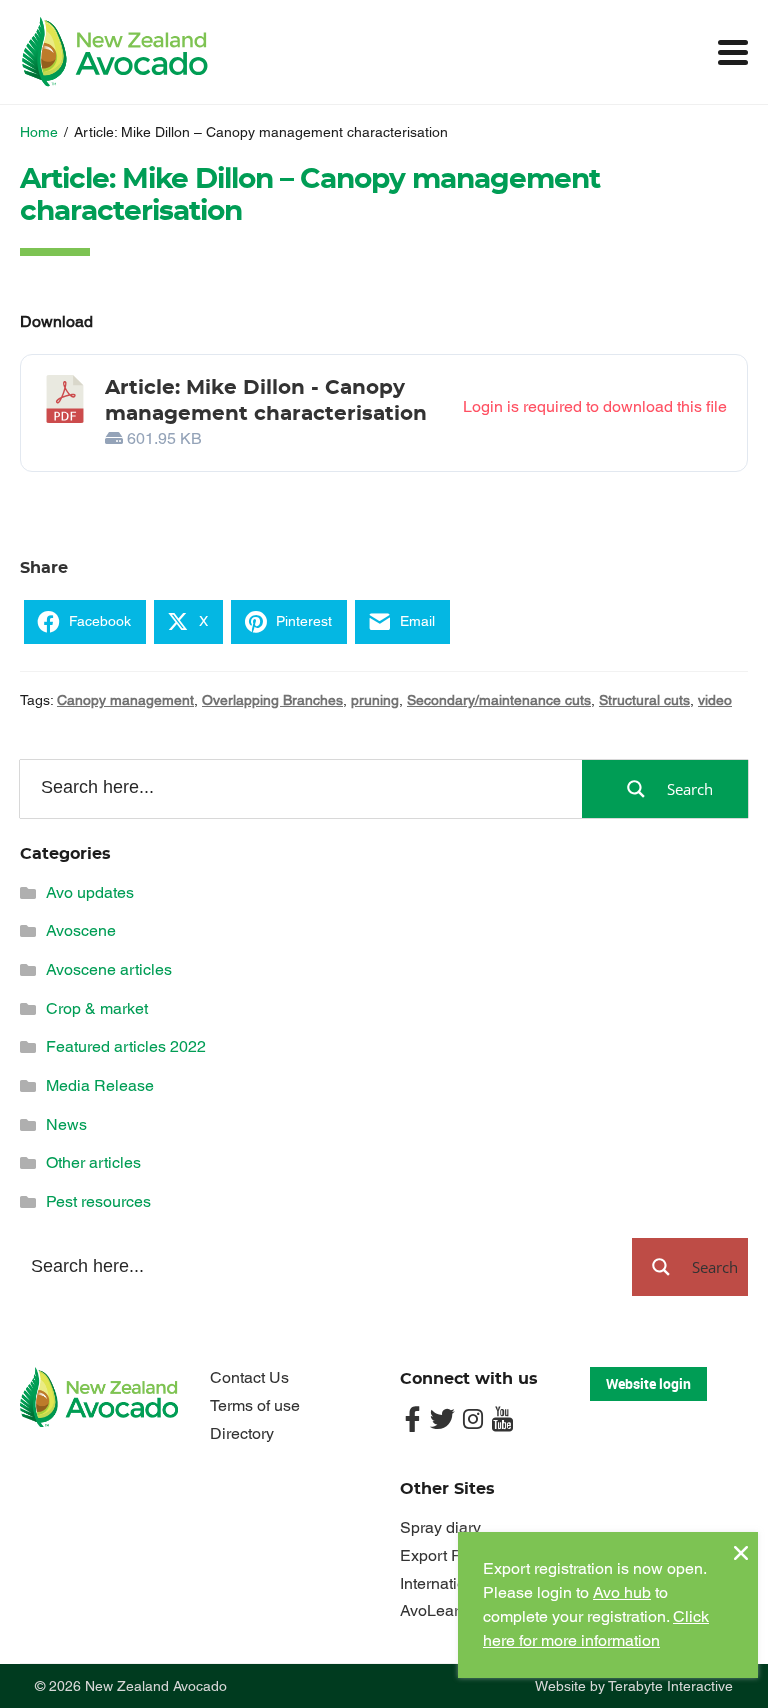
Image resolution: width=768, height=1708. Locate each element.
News (66, 1124)
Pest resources (98, 1201)
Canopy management (125, 700)
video (715, 700)
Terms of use (255, 1405)
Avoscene (81, 930)
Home (39, 132)
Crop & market (97, 1008)
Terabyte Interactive (670, 1686)
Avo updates (90, 892)
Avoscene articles (109, 969)
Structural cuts (644, 700)
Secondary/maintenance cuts (499, 700)
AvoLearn (434, 1610)
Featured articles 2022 (126, 1046)
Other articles (93, 1162)
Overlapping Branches (272, 700)
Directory (242, 1433)
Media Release (100, 1085)
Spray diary (440, 1527)
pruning (375, 700)
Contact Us (249, 1377)
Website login (648, 1383)
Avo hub (622, 1592)
